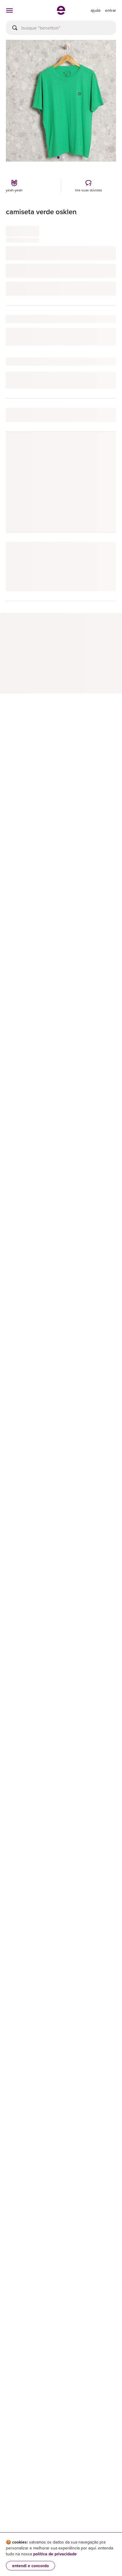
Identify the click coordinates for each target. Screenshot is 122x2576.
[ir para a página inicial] (61, 13)
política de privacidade (55, 2554)
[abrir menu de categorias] (9, 10)
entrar (111, 10)
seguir (103, 449)
